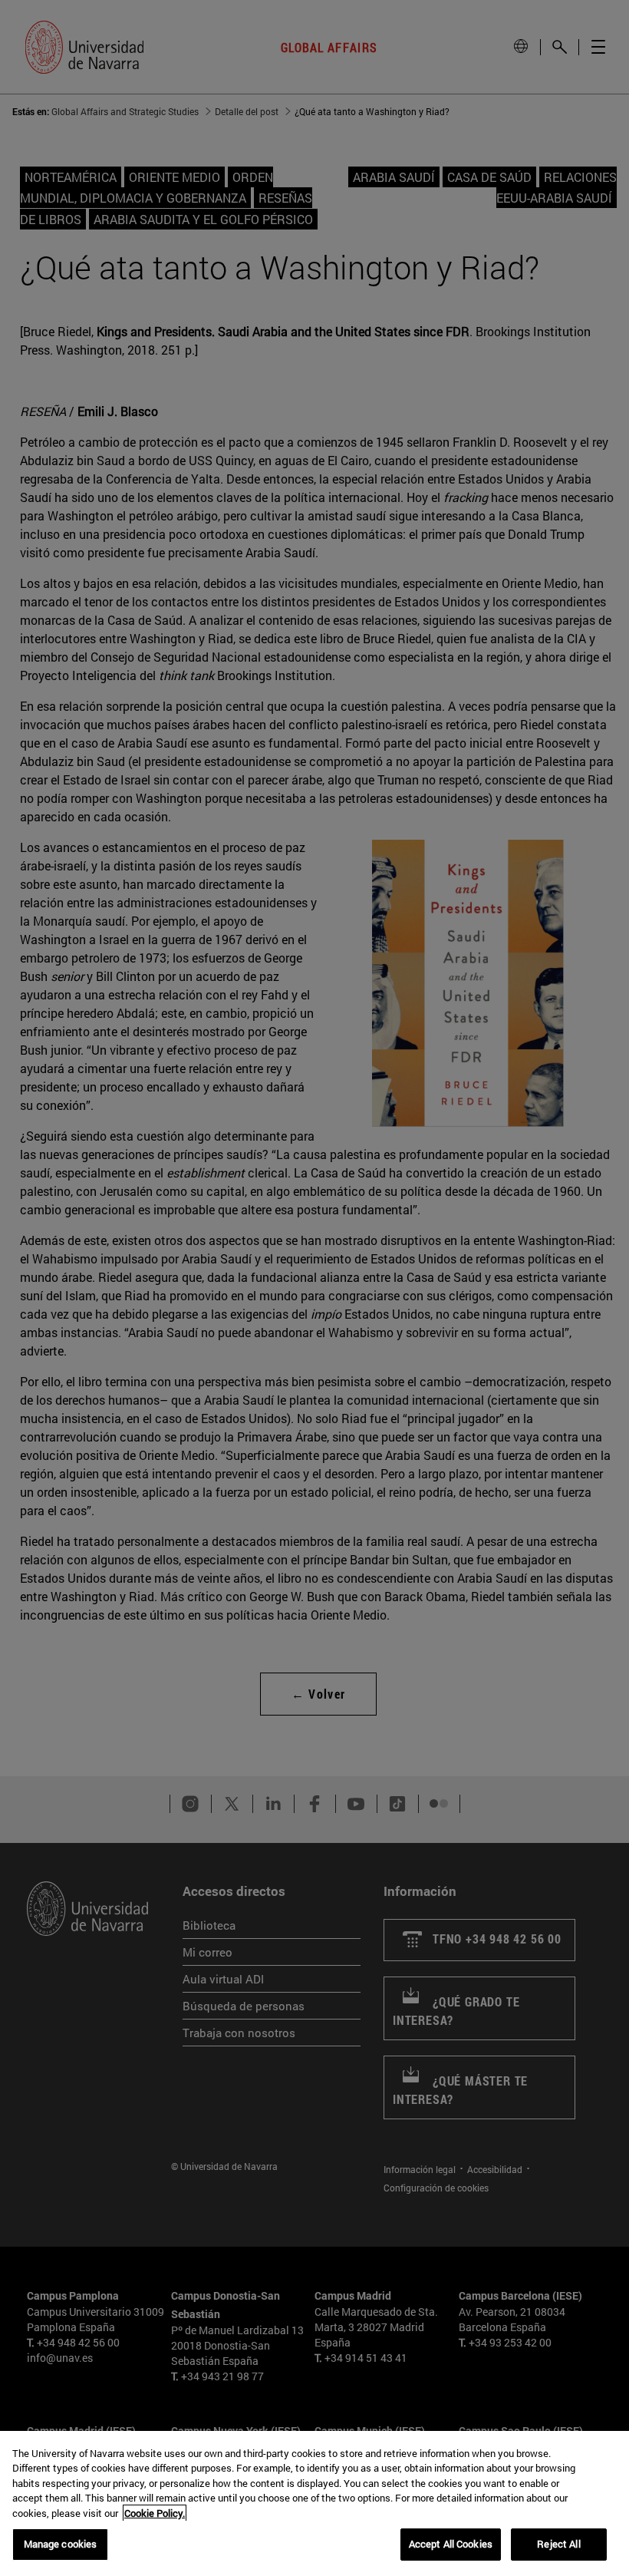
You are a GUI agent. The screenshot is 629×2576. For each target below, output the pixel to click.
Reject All (558, 2544)
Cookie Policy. (155, 2513)
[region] (314, 2503)
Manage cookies (61, 2544)
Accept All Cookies (451, 2544)
